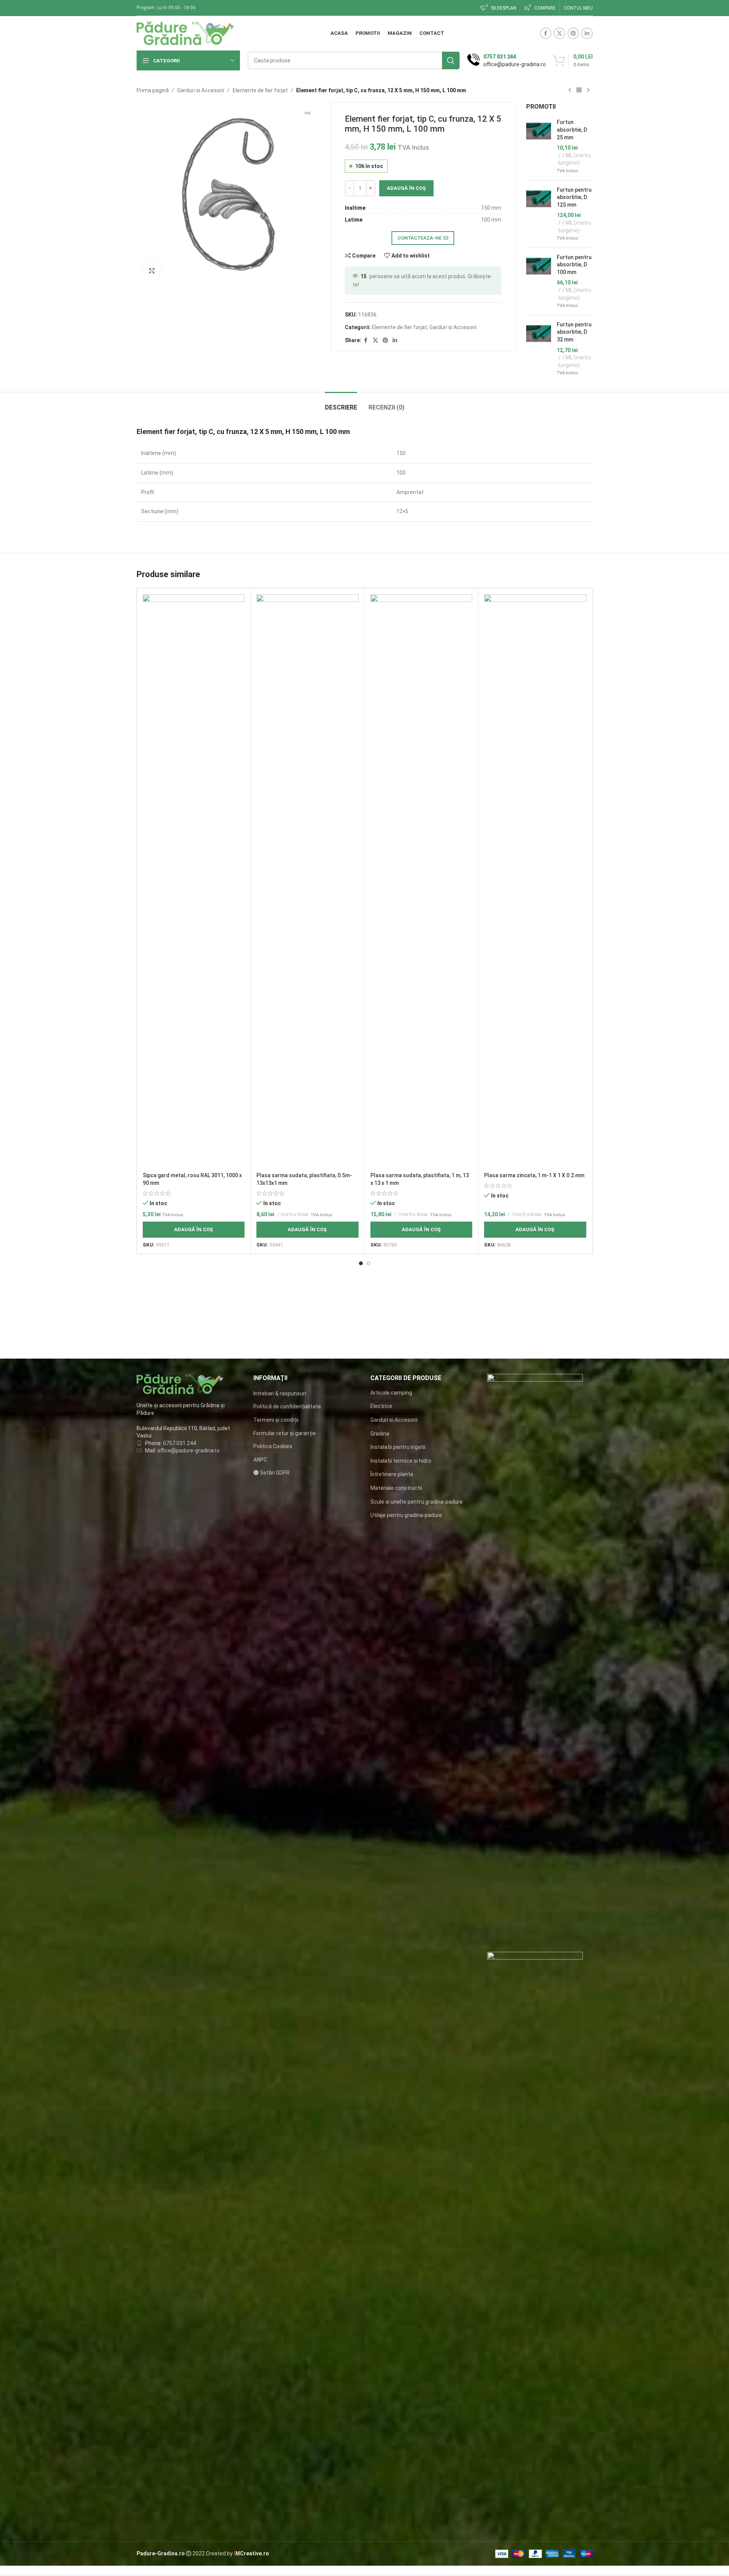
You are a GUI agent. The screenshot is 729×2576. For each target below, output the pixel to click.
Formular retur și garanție (285, 1433)
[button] (194, 1230)
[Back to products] (579, 90)
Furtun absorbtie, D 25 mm (572, 130)
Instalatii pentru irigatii (398, 1447)
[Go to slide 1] (361, 1263)
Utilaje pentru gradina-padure (406, 1515)
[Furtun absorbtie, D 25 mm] (539, 146)
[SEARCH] (451, 60)
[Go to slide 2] (369, 1263)
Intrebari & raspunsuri (280, 1393)
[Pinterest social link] (573, 33)
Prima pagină (153, 90)
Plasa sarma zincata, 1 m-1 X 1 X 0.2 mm (534, 1175)
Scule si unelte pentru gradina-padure (417, 1502)
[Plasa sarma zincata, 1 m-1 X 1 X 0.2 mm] (535, 881)
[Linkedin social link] (587, 33)
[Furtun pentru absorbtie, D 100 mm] (539, 281)
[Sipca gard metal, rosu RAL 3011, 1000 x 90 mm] (194, 881)
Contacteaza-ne (420, 238)
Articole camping (391, 1393)
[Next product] (588, 90)
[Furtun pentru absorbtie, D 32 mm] (539, 349)
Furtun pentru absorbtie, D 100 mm (574, 265)
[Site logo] (186, 33)
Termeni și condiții (276, 1420)
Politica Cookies (273, 1446)
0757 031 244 (179, 1443)
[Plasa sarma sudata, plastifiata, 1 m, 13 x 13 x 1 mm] (422, 881)
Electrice (381, 1406)
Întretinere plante (392, 1474)
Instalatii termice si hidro (401, 1461)
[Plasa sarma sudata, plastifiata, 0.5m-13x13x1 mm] (307, 881)
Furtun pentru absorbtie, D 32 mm (574, 332)
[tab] (341, 404)
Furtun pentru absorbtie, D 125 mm (574, 197)
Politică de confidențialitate (287, 1406)
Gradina (380, 1434)
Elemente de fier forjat (260, 90)
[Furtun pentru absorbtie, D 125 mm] (539, 214)
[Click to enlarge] (152, 271)
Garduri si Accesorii (201, 90)
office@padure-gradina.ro (189, 1450)
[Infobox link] (506, 60)
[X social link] (559, 33)
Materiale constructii (396, 1488)
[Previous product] (570, 90)
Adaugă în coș (406, 188)
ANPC (260, 1460)
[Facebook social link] (546, 33)
